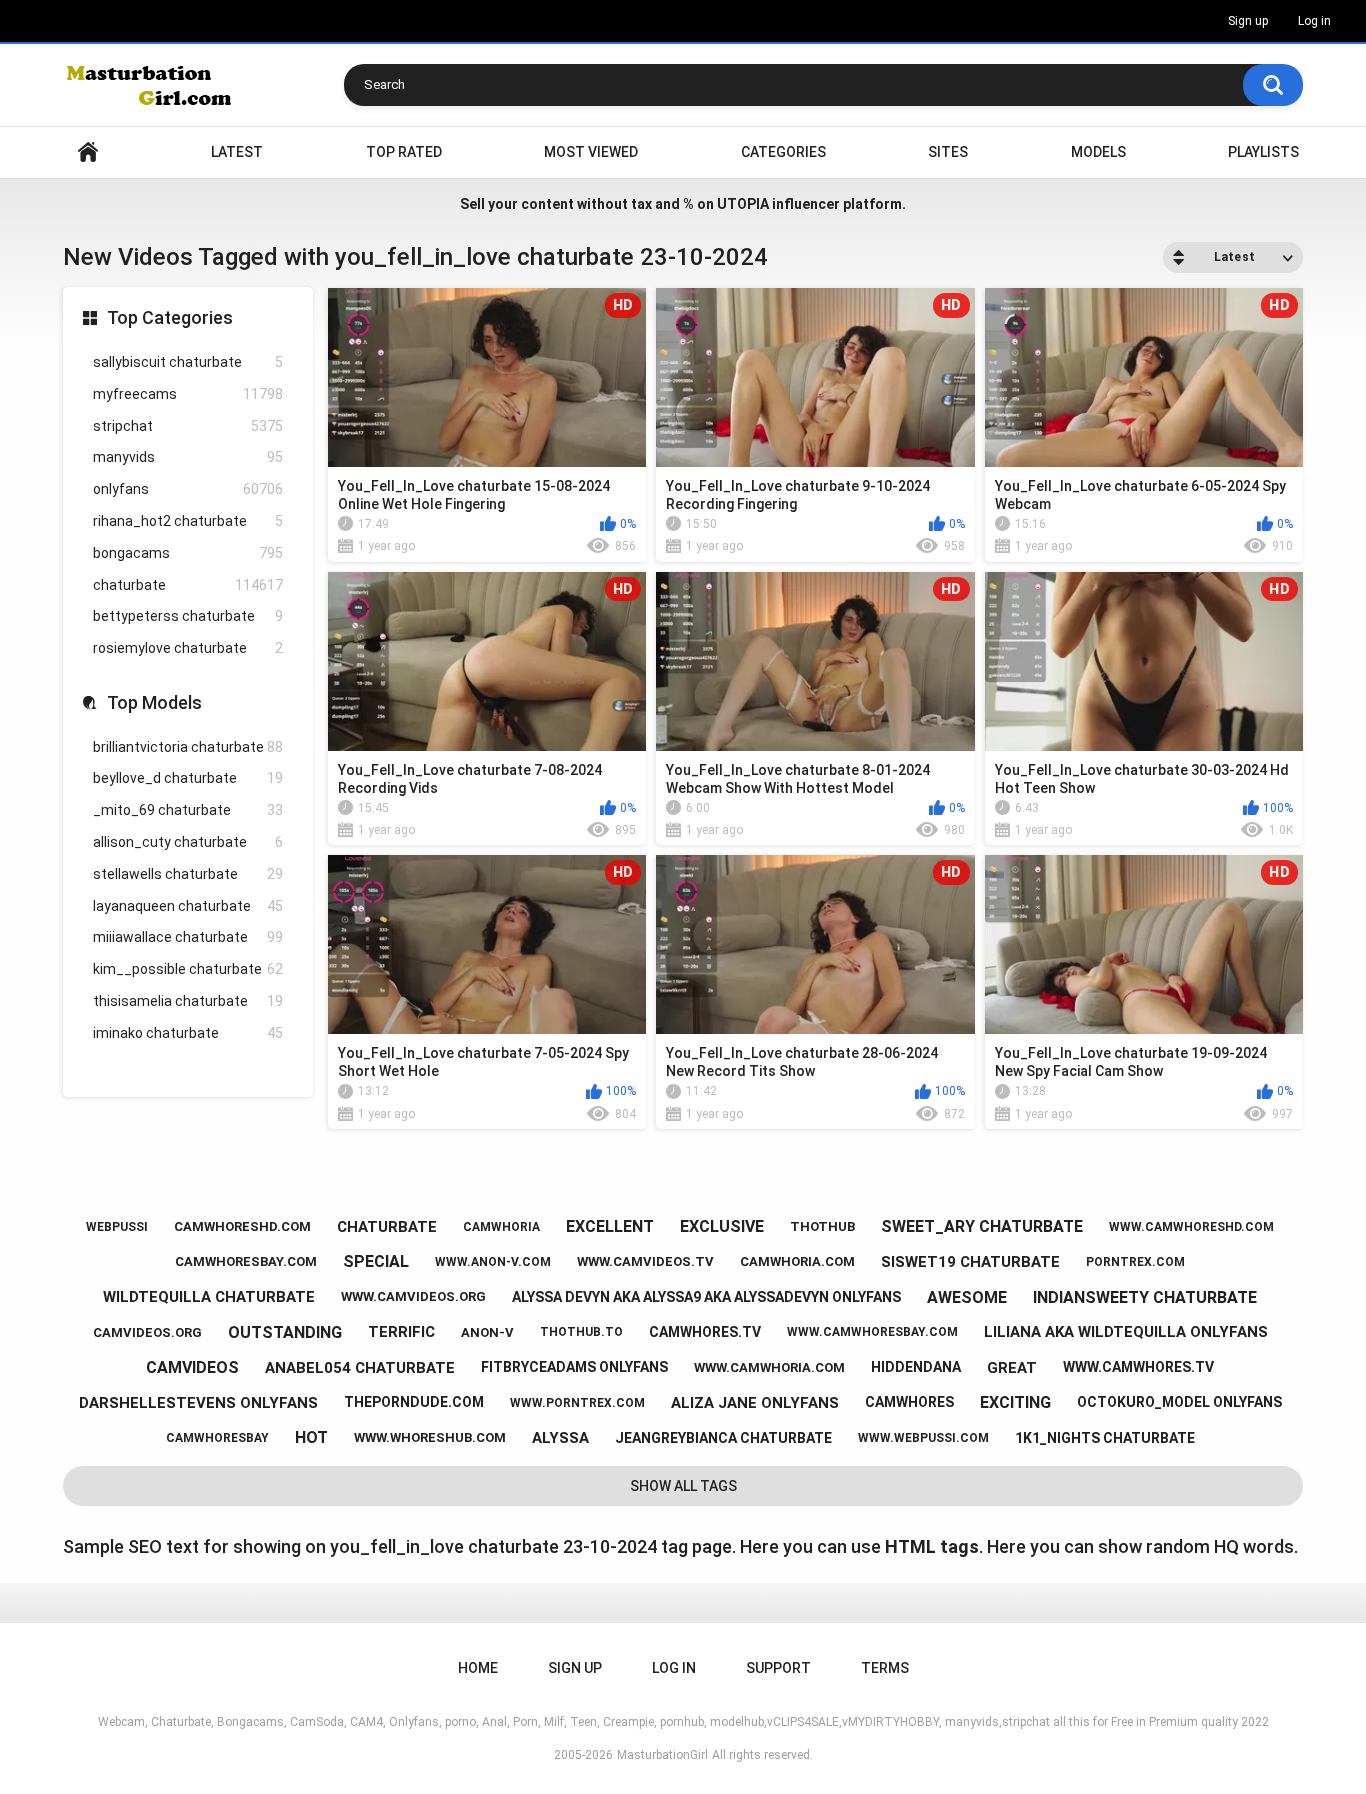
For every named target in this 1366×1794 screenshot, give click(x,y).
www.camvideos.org (413, 1296)
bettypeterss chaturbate (188, 616)
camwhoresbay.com (246, 1261)
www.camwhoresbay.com (872, 1332)
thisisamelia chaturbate (188, 1001)
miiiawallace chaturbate (188, 937)
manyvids (188, 457)
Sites (948, 152)
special (376, 1261)
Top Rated (404, 152)
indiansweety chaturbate (1145, 1297)
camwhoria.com (797, 1261)
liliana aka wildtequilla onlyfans (1126, 1332)
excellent (610, 1226)
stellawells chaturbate (188, 874)
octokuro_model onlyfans (1179, 1402)
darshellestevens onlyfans (198, 1403)
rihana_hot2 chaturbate (188, 521)
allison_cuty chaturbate (188, 842)
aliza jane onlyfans (755, 1403)
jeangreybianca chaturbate (723, 1438)
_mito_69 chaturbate (188, 810)
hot (311, 1437)
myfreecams (188, 394)
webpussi (117, 1227)
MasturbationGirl (662, 1755)
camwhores (909, 1402)
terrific (401, 1332)
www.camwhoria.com (769, 1367)
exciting (1015, 1402)
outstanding (285, 1332)
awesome (967, 1297)
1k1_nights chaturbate (1105, 1438)
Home (88, 152)
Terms (885, 1668)
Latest (237, 152)
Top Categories (170, 317)
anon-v (487, 1332)
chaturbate (188, 585)
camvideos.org (147, 1332)
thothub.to (581, 1332)
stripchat (188, 426)
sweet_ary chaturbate (982, 1226)
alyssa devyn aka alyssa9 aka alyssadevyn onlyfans (706, 1297)
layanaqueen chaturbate (188, 906)
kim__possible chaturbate (188, 969)
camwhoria (501, 1227)
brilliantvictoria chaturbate (188, 747)
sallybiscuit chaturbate (188, 362)
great (1012, 1368)
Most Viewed (591, 152)
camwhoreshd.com (242, 1226)
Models (1098, 152)
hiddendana (916, 1367)
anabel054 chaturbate (360, 1368)
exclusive (722, 1226)
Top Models (154, 702)
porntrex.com (1135, 1262)
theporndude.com (414, 1402)
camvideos (192, 1367)
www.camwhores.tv (1138, 1367)
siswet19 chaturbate (970, 1262)
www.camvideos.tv (645, 1261)
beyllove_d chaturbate (188, 778)
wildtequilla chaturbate (209, 1297)
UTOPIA (743, 204)
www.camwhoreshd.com (1191, 1227)
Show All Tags (683, 1486)
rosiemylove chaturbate (188, 648)
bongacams (188, 553)
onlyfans (188, 489)
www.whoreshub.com (430, 1437)
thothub (822, 1226)
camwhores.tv (705, 1332)
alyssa (560, 1438)
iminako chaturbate (188, 1033)
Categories (783, 152)
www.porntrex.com (577, 1403)
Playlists (1263, 152)
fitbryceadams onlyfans (574, 1367)
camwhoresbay (217, 1438)
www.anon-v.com (493, 1262)
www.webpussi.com (923, 1438)
